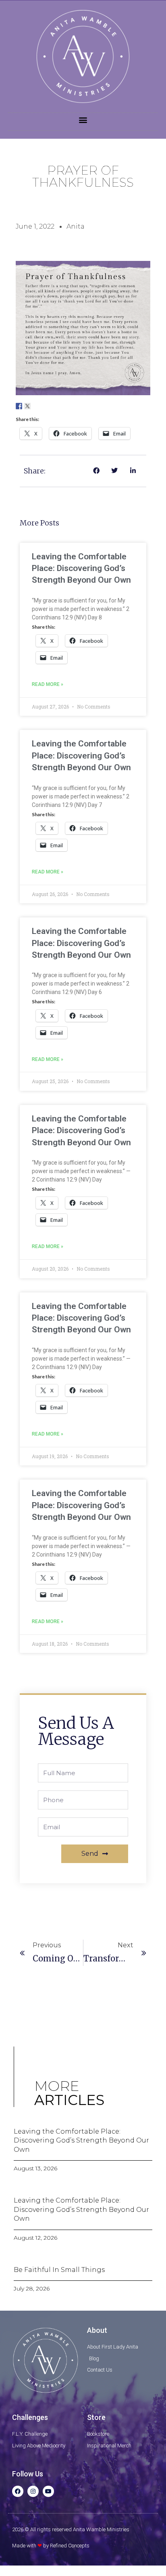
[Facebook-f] (18, 2491)
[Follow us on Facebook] (19, 406)
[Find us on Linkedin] (36, 406)
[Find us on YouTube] (53, 406)
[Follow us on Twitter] (27, 406)
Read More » (48, 684)
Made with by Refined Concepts (51, 2546)
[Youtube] (48, 2491)
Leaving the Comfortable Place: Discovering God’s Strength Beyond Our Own (81, 568)
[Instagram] (33, 2491)
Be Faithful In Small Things (59, 2270)
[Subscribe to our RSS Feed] (44, 406)
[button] (83, 120)
